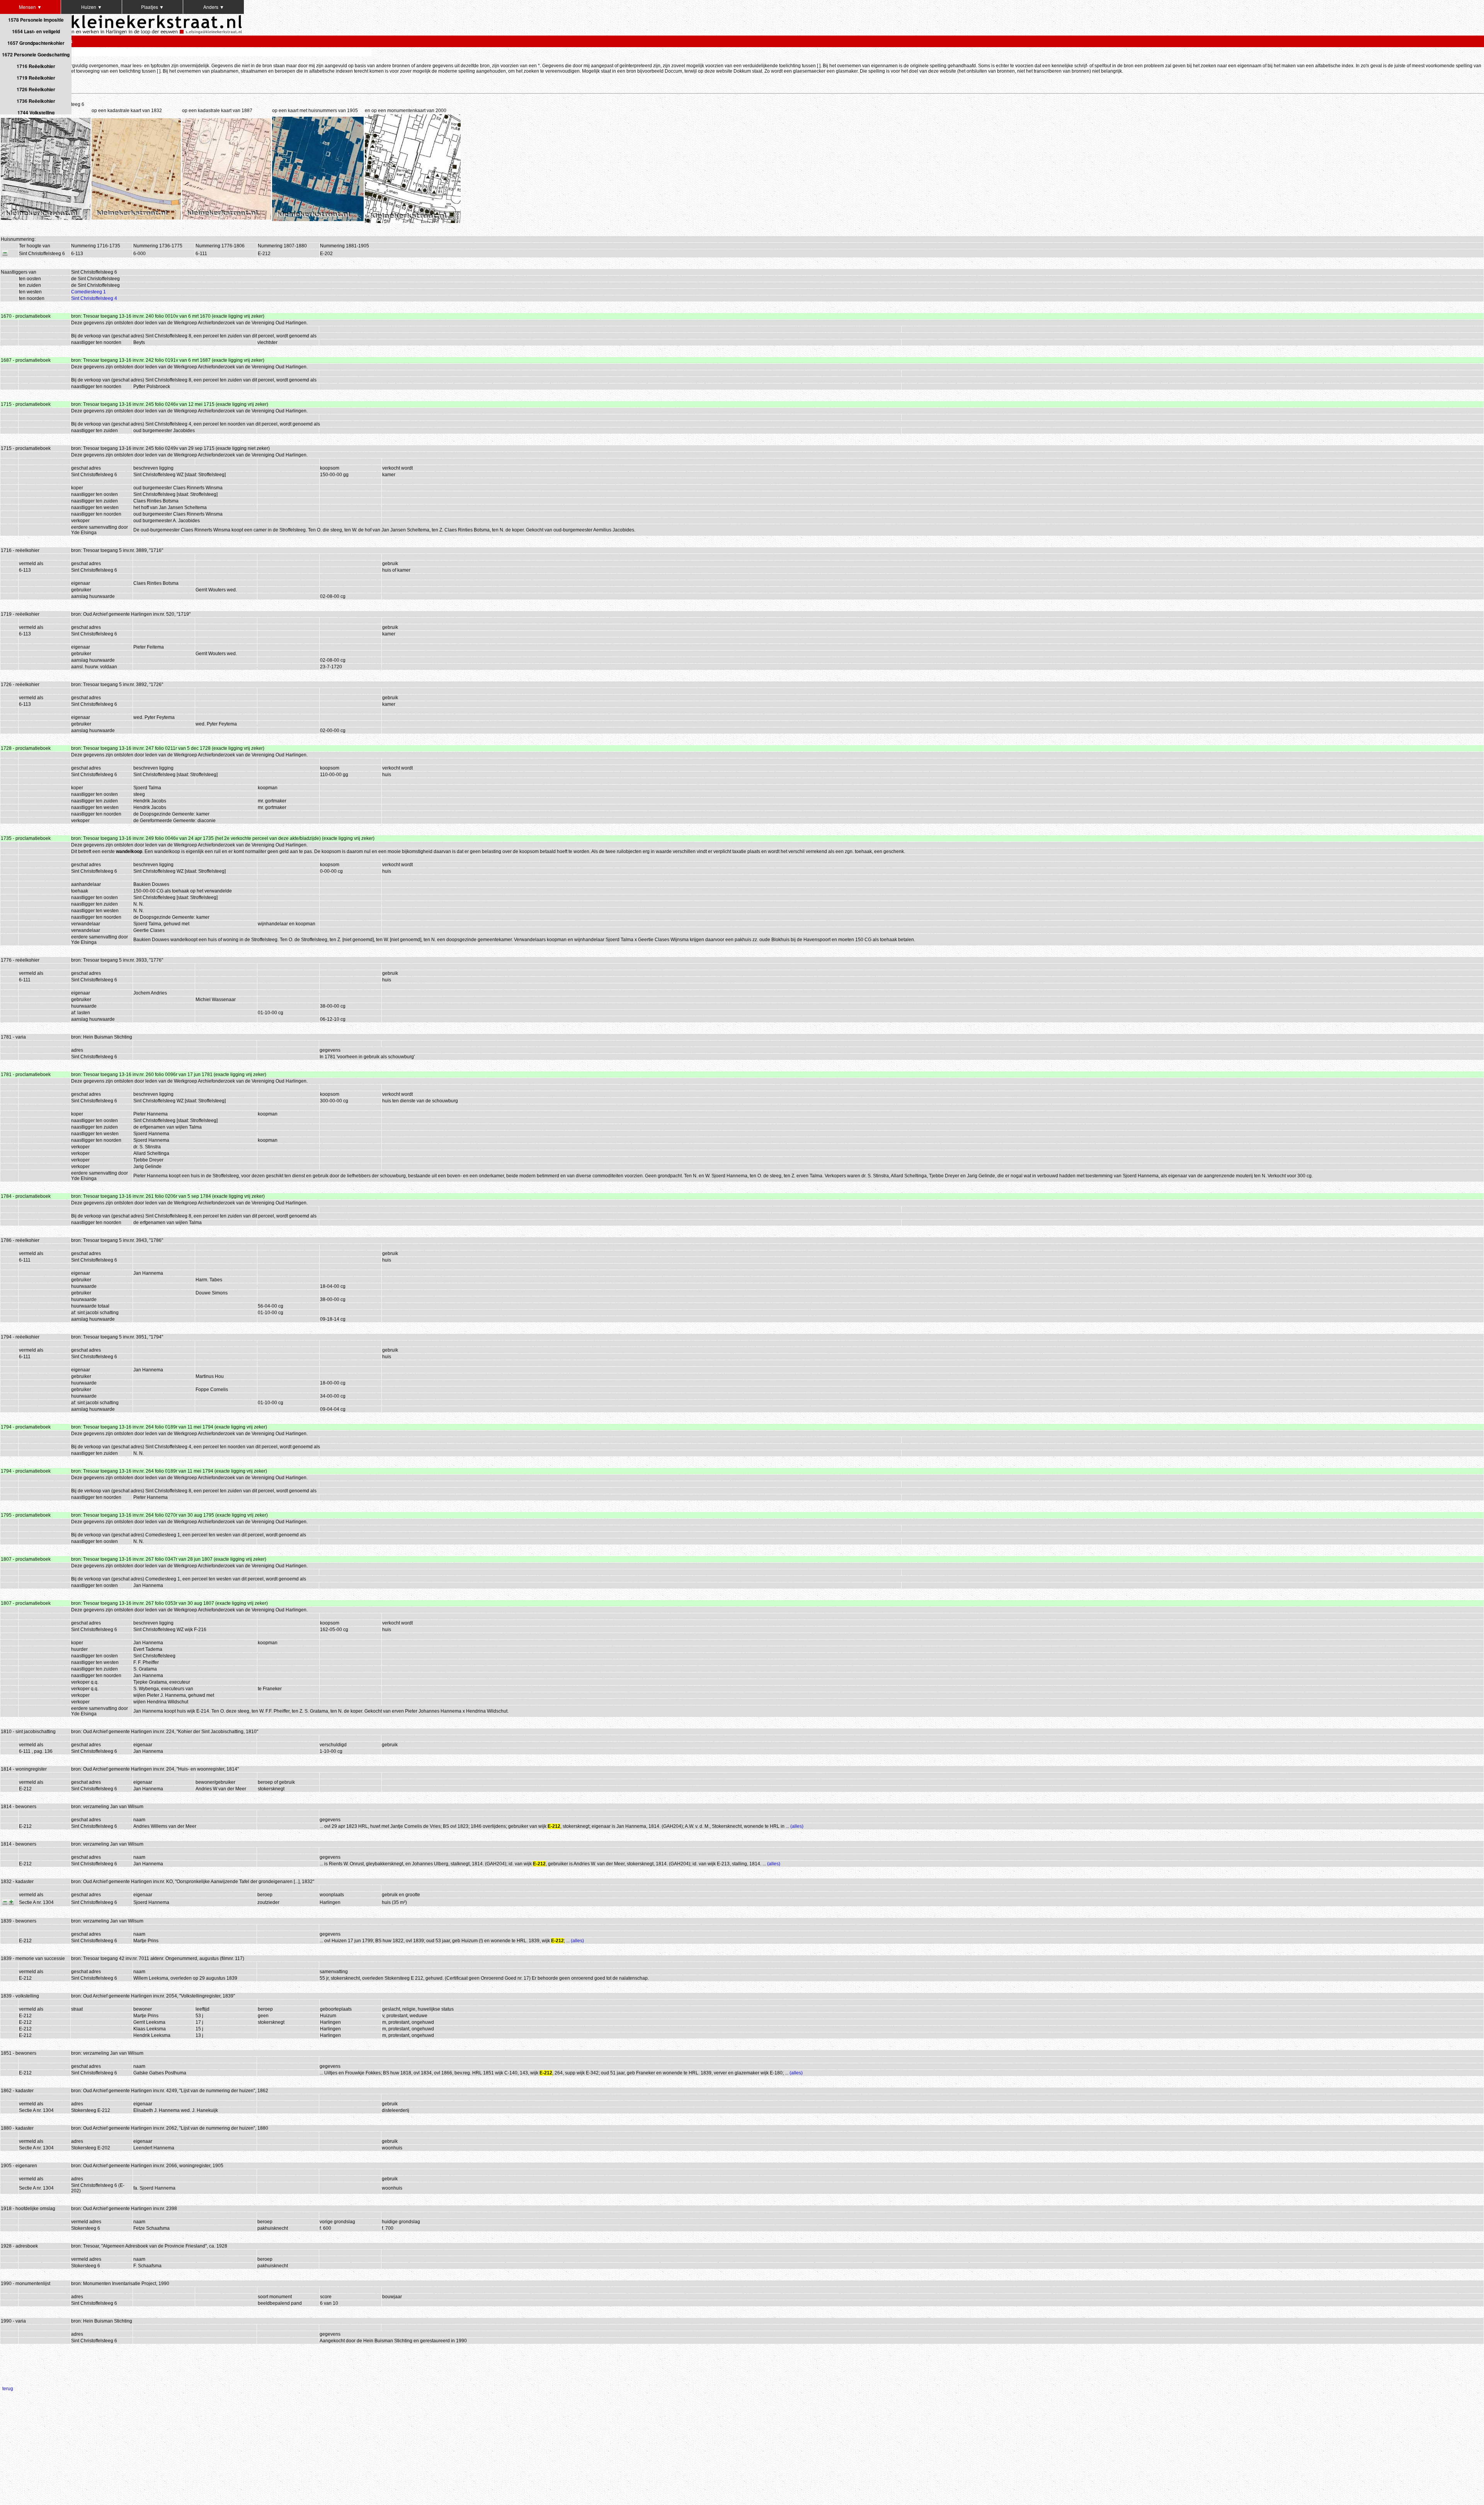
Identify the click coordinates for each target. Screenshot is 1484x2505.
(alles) (797, 1826)
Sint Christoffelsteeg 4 (94, 298)
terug (8, 2389)
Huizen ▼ (92, 7)
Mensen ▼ (30, 7)
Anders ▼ (214, 7)
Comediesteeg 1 (88, 292)
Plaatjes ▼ (152, 7)
